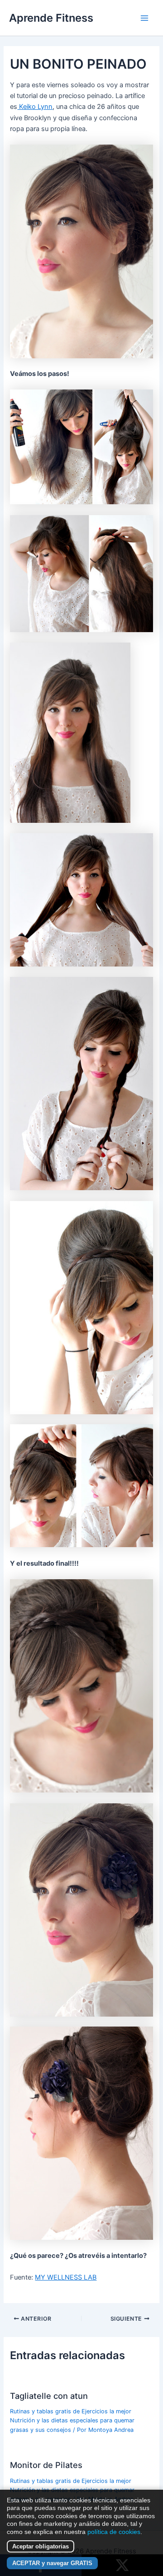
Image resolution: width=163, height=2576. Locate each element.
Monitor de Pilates (46, 2465)
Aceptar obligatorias (41, 2546)
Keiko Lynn (35, 107)
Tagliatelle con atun (49, 2396)
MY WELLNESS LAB (66, 2277)
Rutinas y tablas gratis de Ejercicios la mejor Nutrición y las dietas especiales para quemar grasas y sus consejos (72, 2421)
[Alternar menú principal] (144, 18)
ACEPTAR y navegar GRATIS (52, 2563)
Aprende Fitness (51, 18)
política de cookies (114, 2532)
